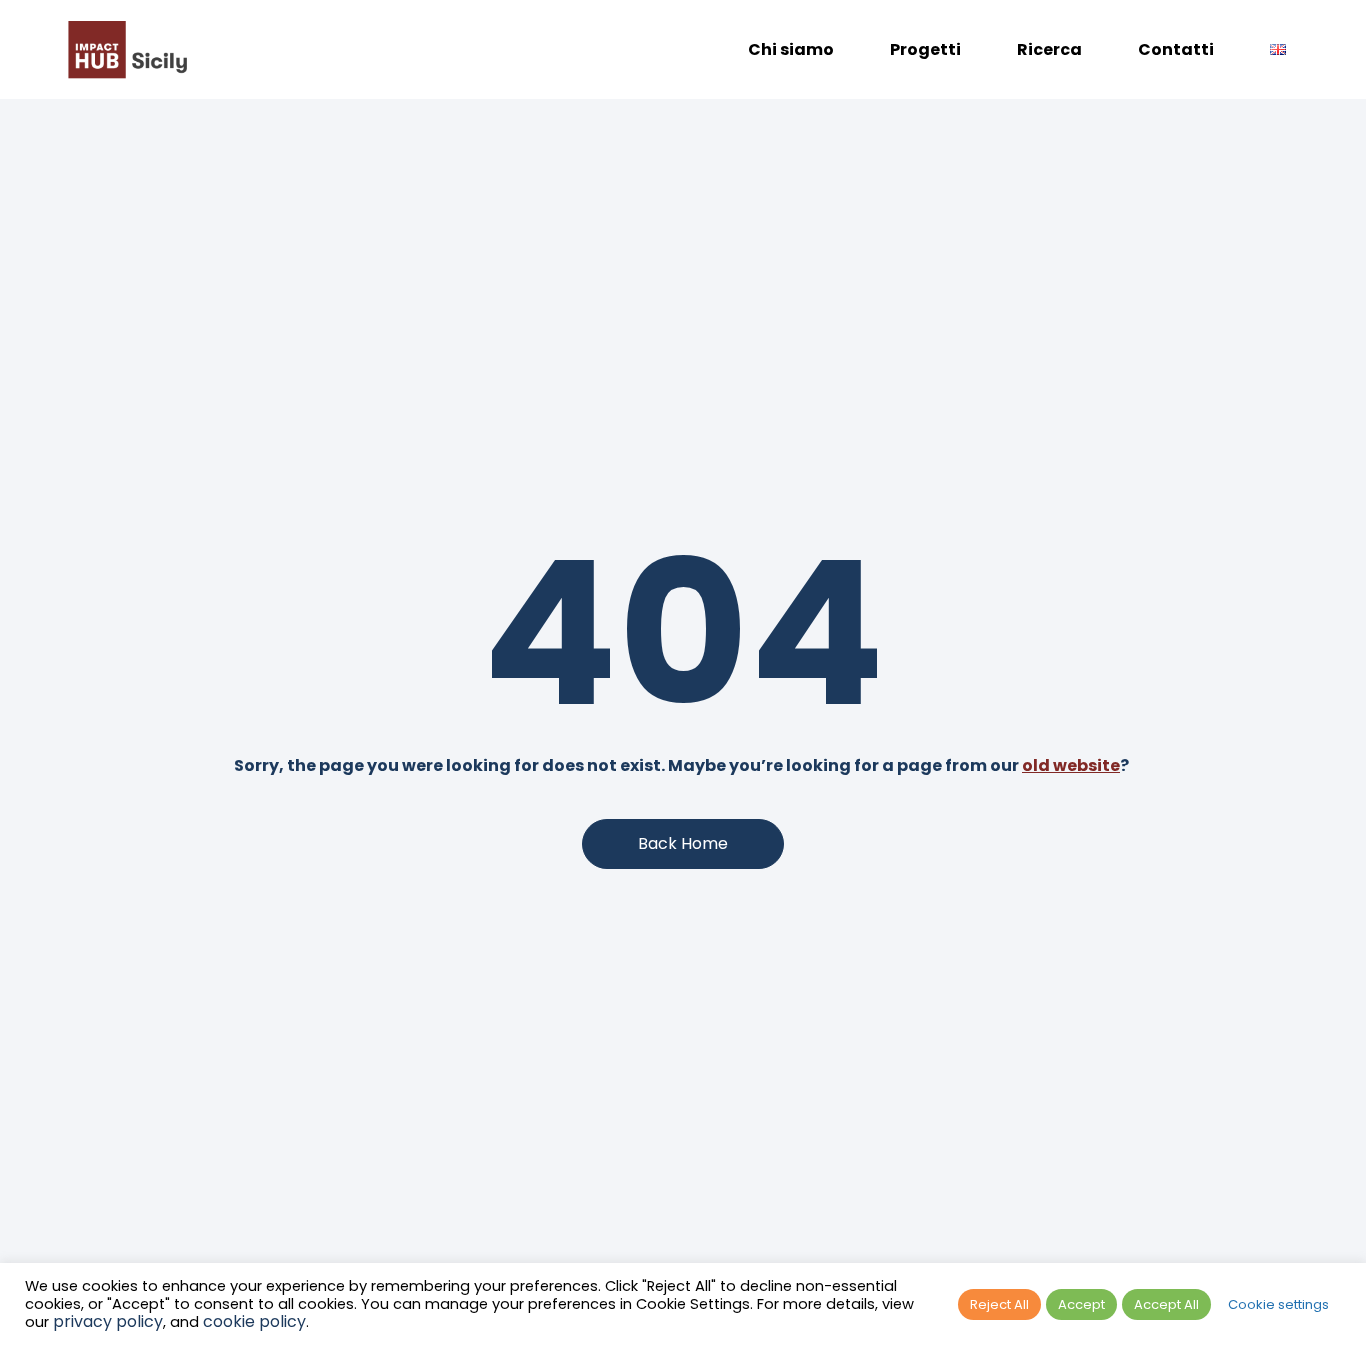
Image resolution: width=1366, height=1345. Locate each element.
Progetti (925, 49)
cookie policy (254, 1321)
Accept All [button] (1166, 1304)
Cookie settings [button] (1278, 1304)
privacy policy (108, 1321)
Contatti (1176, 49)
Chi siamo (791, 49)
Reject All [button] (999, 1304)
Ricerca (1049, 49)
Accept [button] (1081, 1304)
